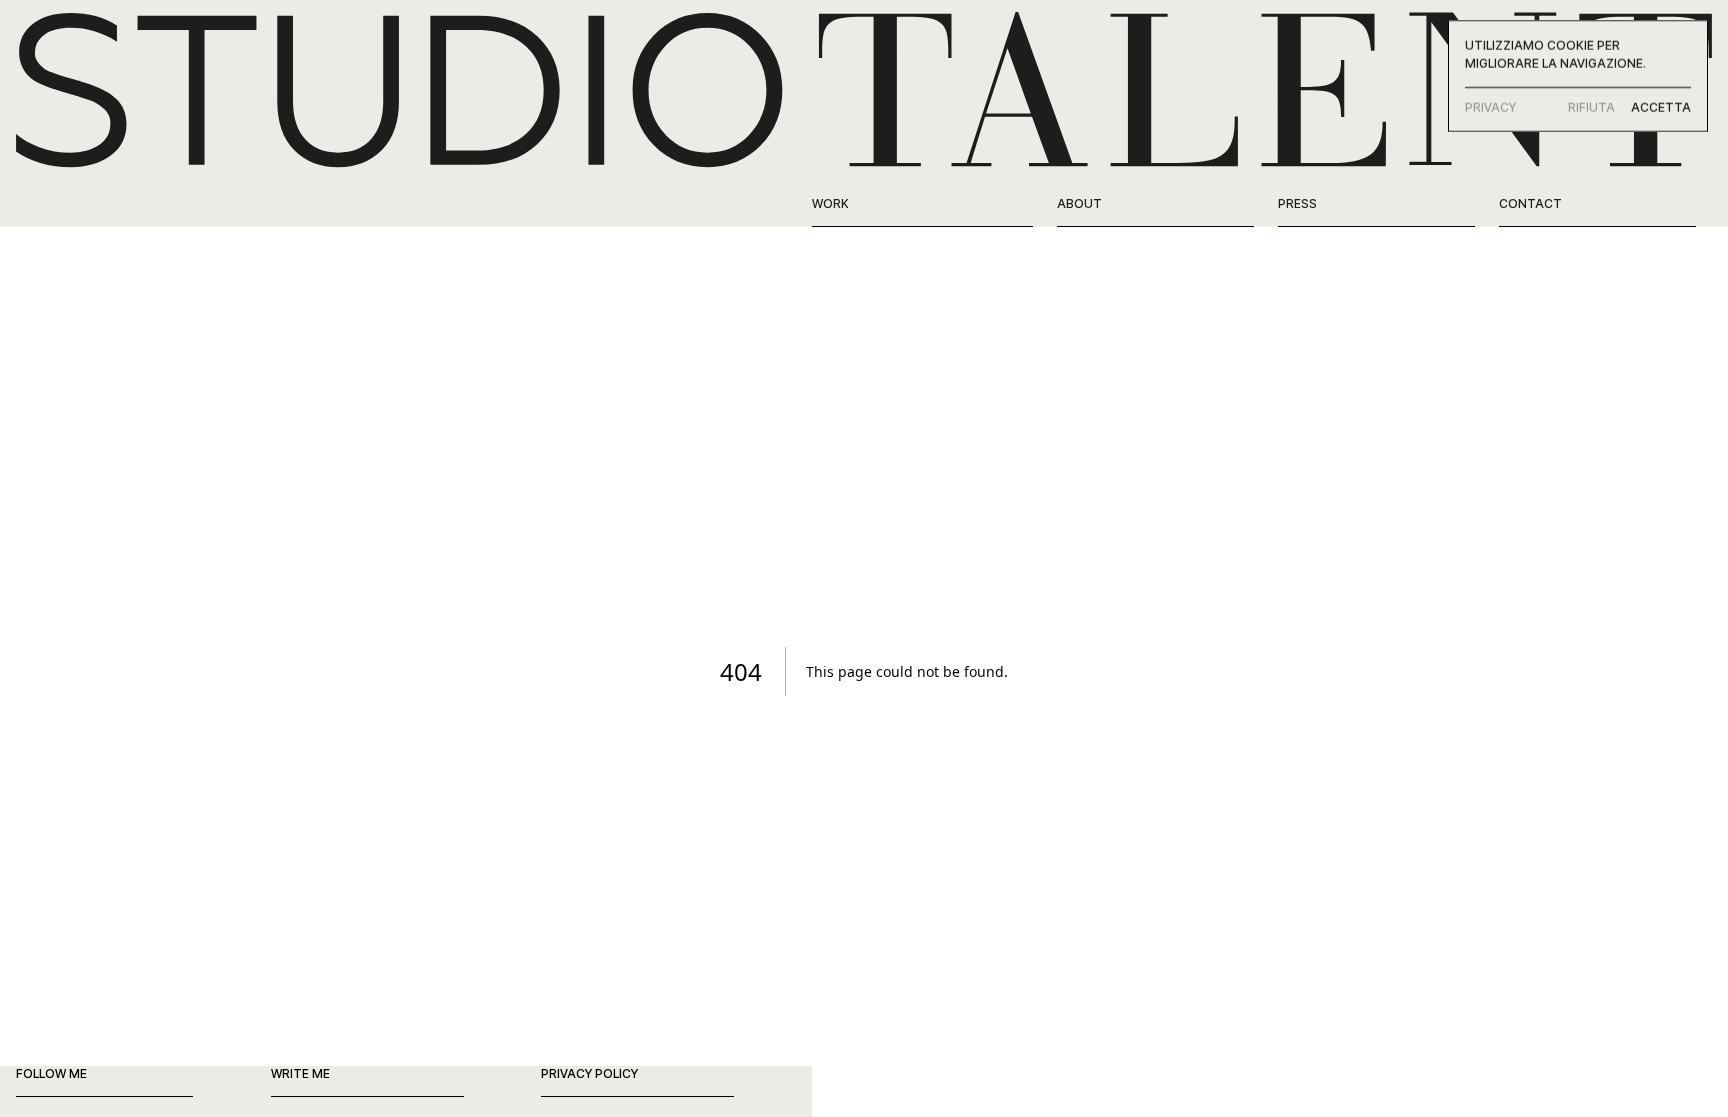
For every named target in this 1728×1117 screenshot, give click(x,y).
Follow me (51, 1073)
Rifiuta (1591, 107)
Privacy (1490, 107)
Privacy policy (589, 1073)
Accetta (1661, 107)
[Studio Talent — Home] (864, 88)
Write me (300, 1073)
